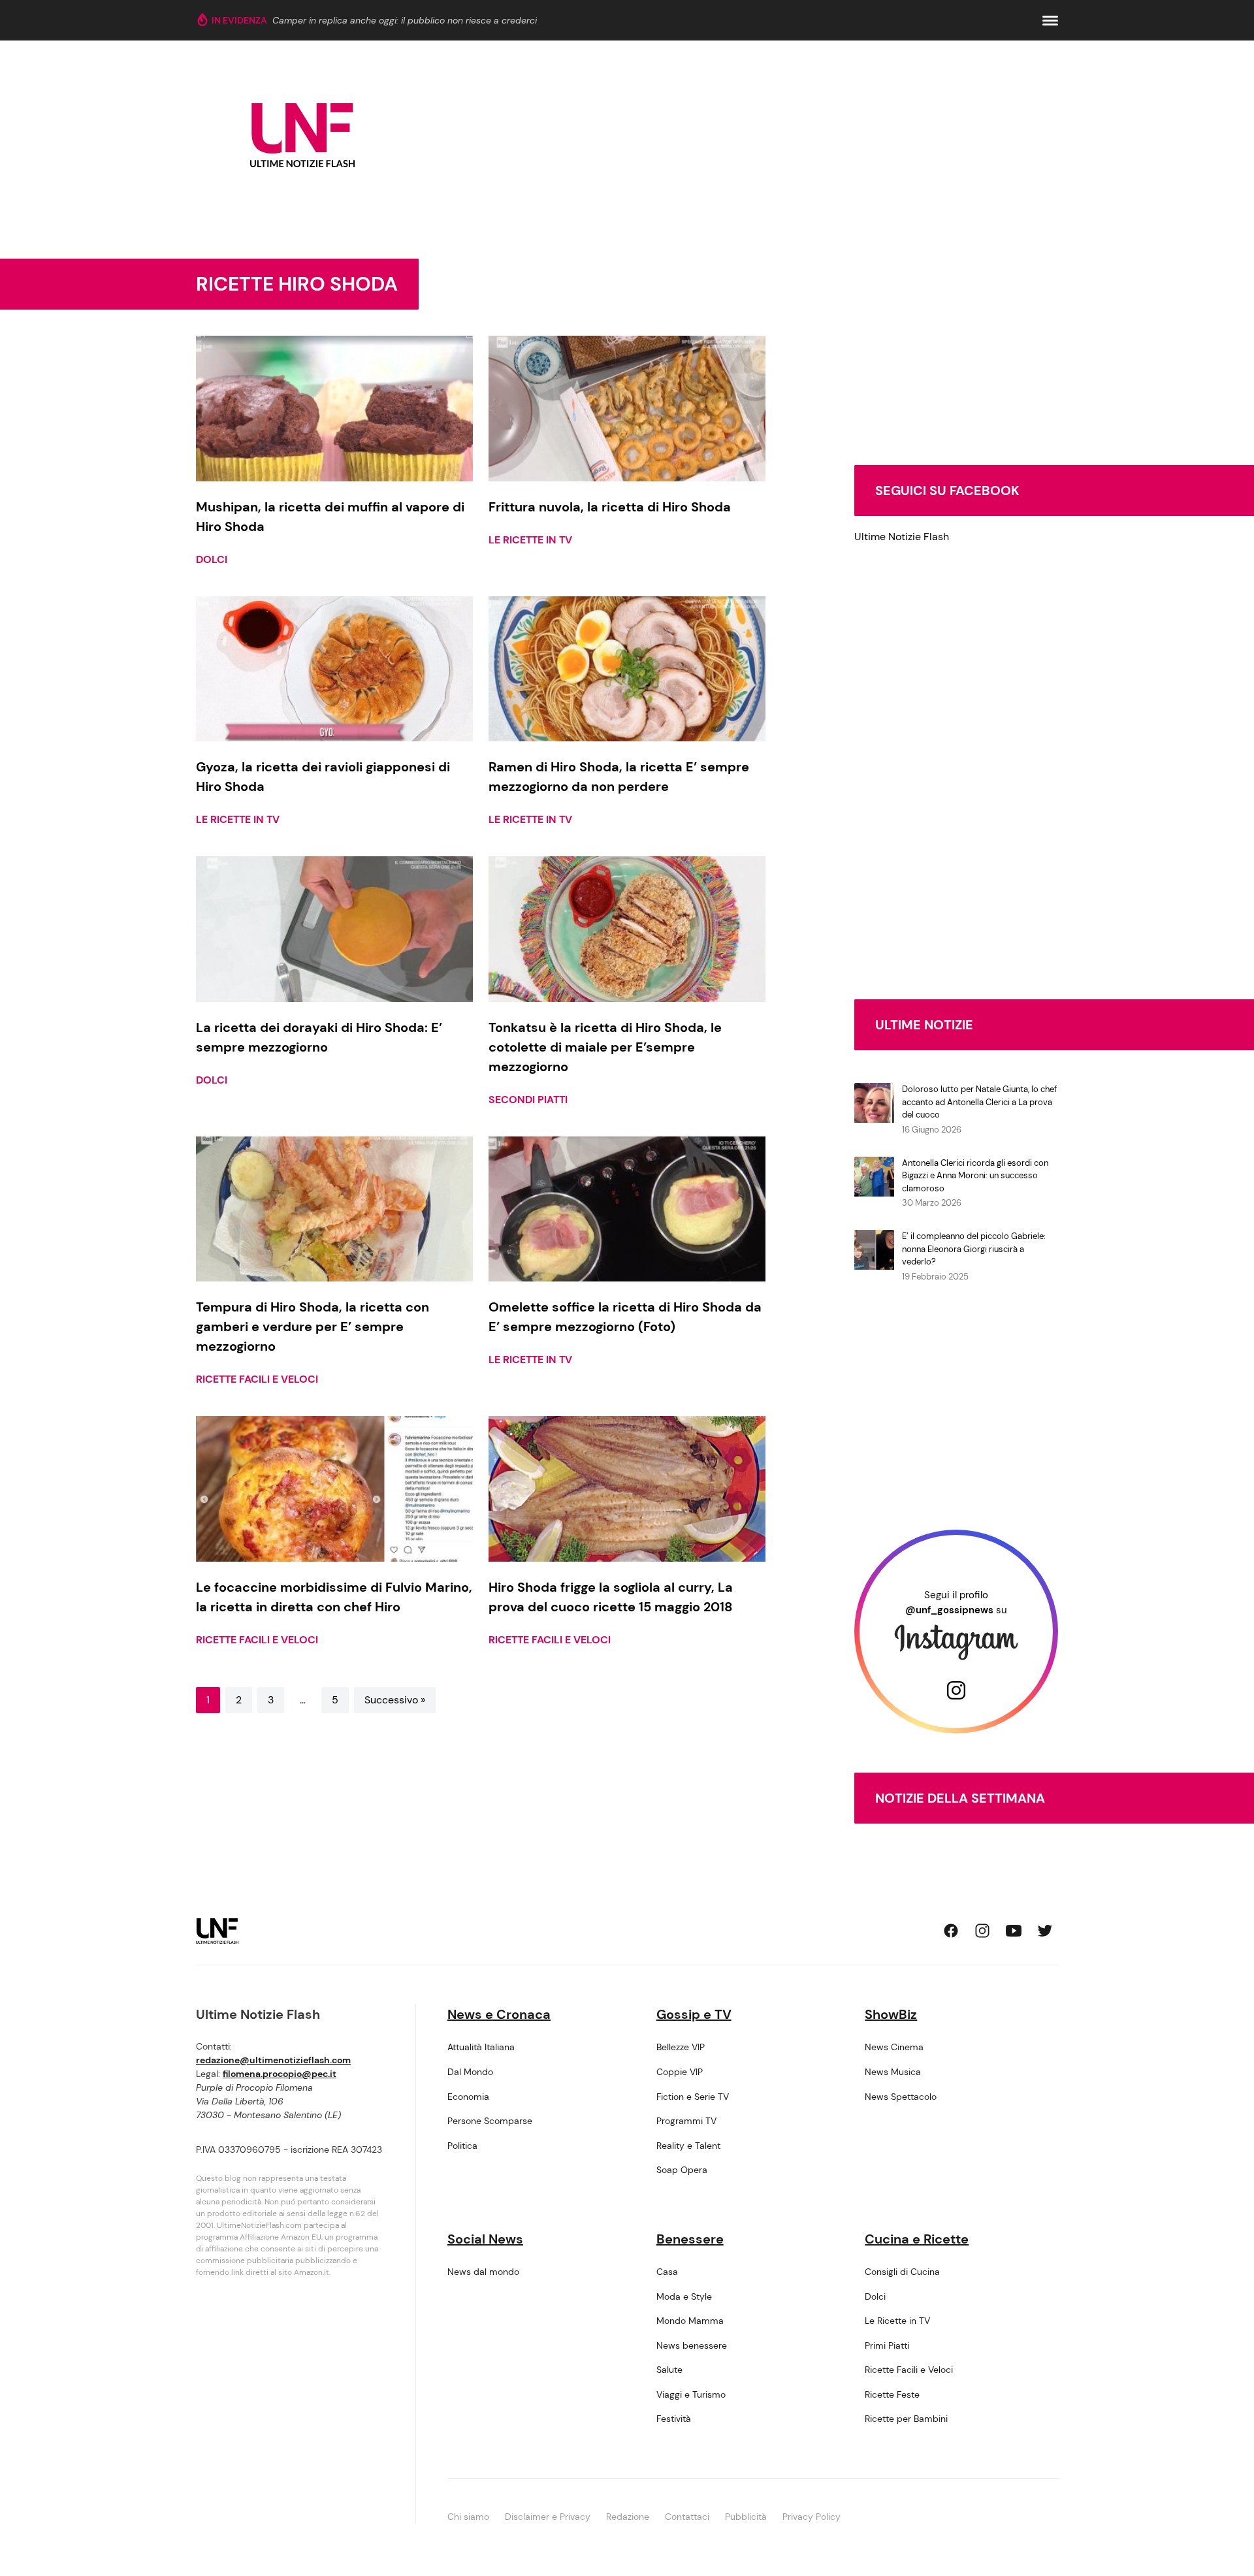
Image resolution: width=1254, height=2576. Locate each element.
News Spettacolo (901, 2097)
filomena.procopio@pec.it (280, 2074)
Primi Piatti (887, 2345)
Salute (669, 2370)
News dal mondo (483, 2272)
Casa (667, 2272)
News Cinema (894, 2047)
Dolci (212, 559)
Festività (674, 2419)
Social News (485, 2239)
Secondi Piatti (528, 1100)
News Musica (893, 2072)
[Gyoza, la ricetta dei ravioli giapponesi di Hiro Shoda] (334, 669)
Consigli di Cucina (902, 2272)
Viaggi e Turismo (691, 2394)
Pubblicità (746, 2517)
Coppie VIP (680, 2072)
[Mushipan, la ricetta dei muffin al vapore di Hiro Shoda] (334, 409)
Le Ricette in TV (530, 540)
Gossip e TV (694, 2014)
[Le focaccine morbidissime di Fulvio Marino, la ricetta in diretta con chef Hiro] (334, 1489)
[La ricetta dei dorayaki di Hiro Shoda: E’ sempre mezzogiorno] (334, 929)
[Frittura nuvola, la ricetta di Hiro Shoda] (627, 409)
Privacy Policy (812, 2517)
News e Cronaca (499, 2014)
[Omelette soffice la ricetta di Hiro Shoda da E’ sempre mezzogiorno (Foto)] (627, 1209)
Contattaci (687, 2517)
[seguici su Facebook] (951, 1931)
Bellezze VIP (681, 2047)
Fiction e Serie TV (693, 2097)
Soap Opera (682, 2170)
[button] (1050, 21)
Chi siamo (468, 2517)
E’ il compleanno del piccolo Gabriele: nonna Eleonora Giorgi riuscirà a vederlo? (974, 1249)
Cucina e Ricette (917, 2239)
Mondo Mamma (690, 2321)
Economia (468, 2097)
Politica (462, 2146)
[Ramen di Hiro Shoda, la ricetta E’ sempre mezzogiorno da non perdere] (627, 669)
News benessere (692, 2345)
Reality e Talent (688, 2146)
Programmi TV (686, 2121)
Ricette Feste (892, 2394)
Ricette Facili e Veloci (257, 1379)
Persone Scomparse (490, 2121)
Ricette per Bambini (906, 2419)
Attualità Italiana (481, 2047)
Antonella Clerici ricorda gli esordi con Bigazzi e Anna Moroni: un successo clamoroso (975, 1176)
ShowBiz (891, 2014)
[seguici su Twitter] (1045, 1931)
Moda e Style (684, 2296)
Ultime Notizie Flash (902, 537)
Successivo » (395, 1700)
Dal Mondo (470, 2072)
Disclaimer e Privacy (548, 2517)
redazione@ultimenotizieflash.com (273, 2060)
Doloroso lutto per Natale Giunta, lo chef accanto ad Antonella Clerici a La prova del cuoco (979, 1102)
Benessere (690, 2239)
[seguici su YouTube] (1014, 1931)
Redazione (628, 2517)
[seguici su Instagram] (982, 1931)
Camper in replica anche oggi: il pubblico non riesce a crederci (405, 20)
